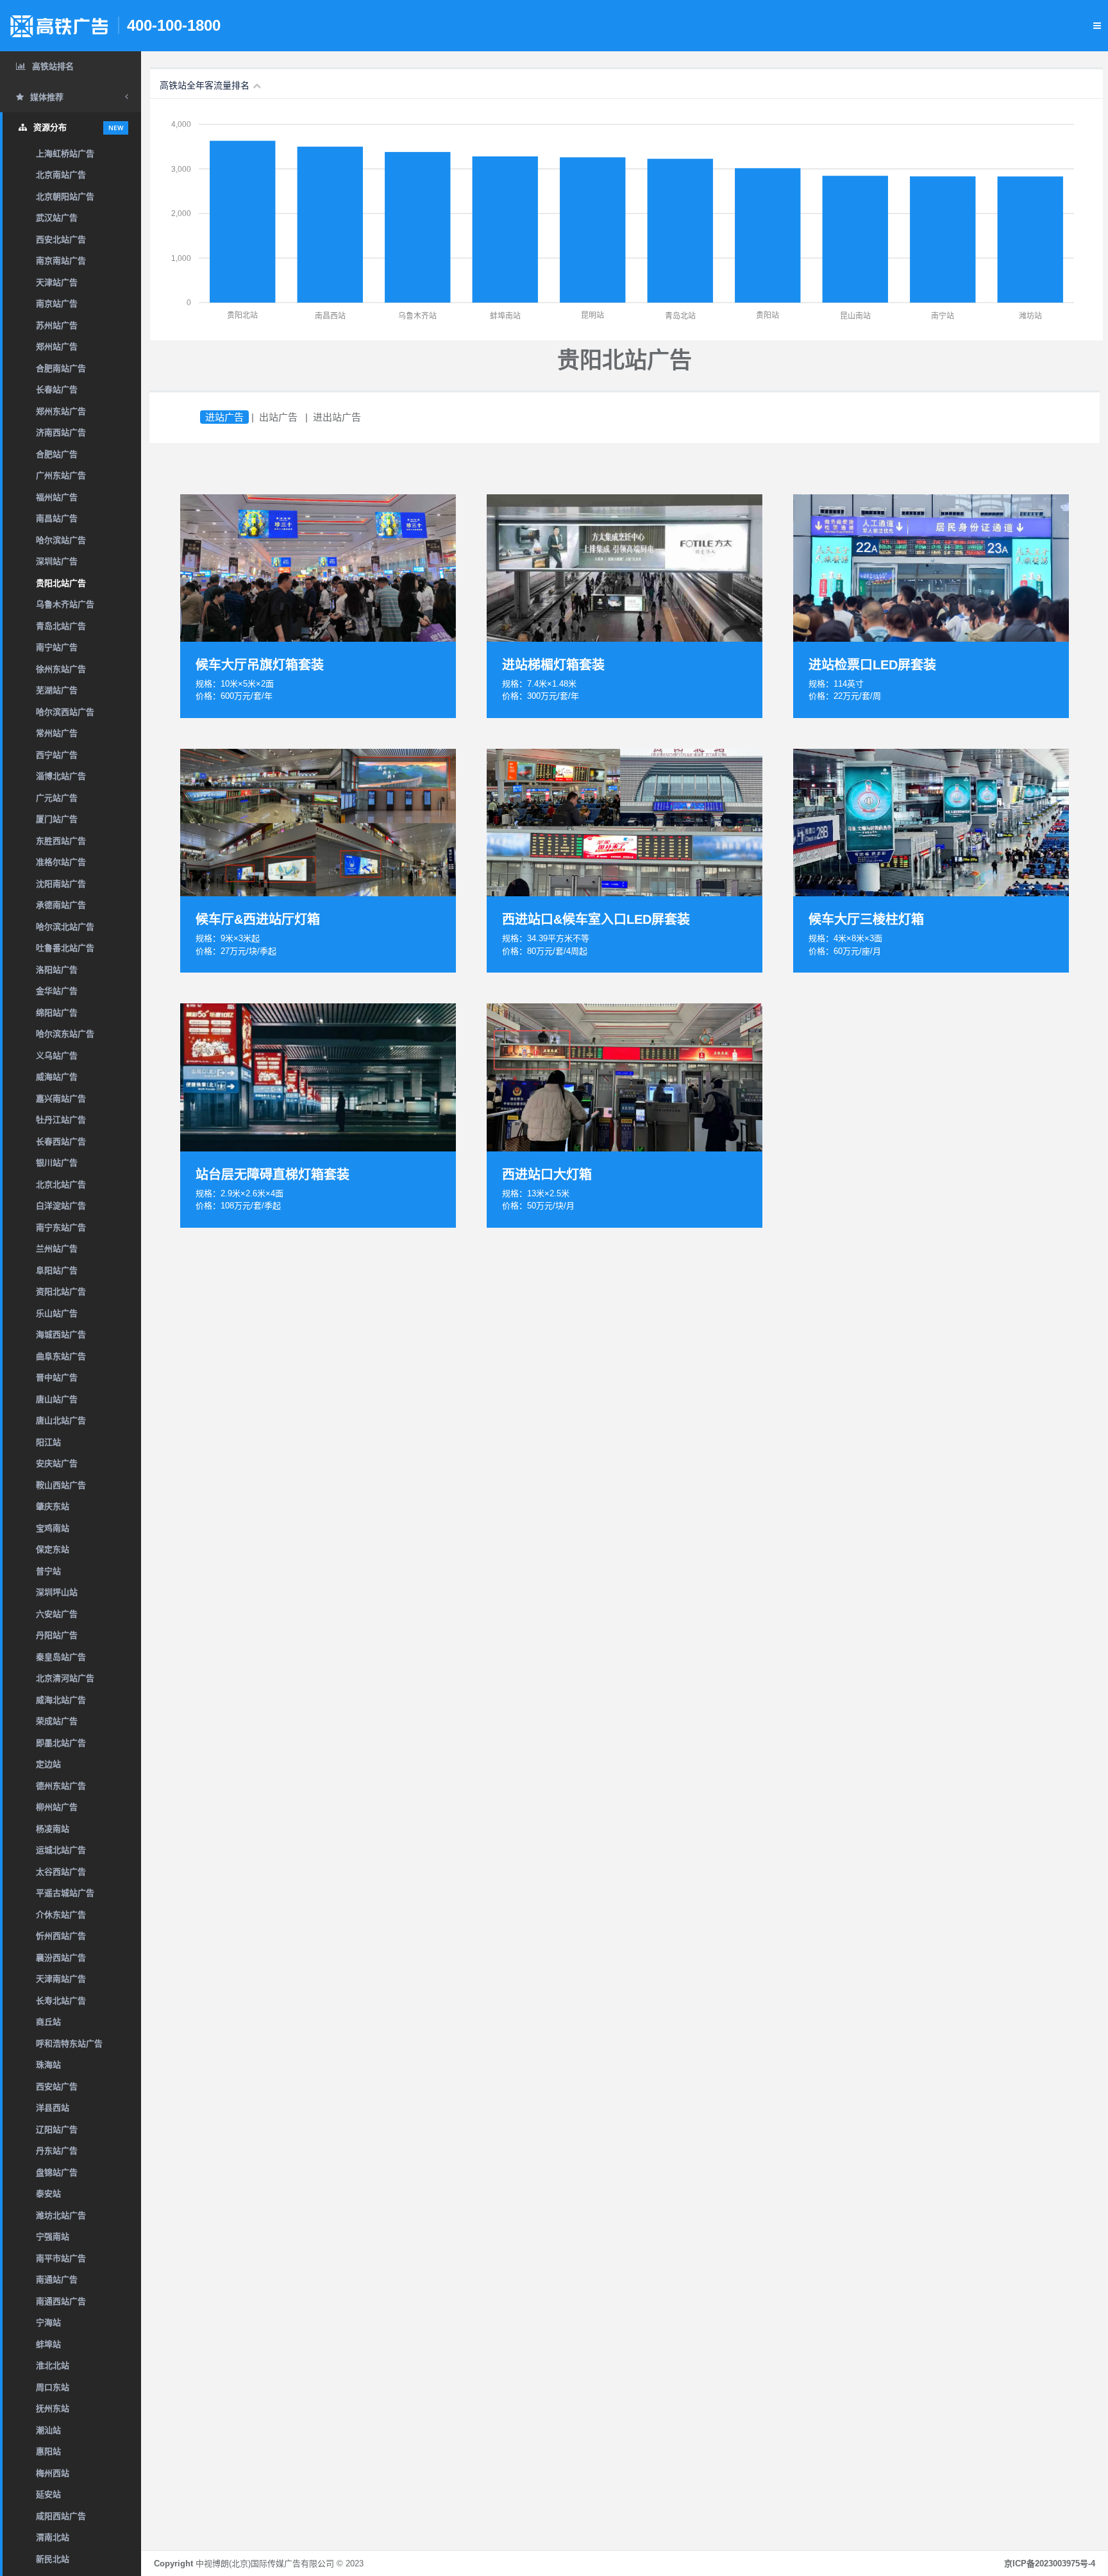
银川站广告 (57, 1163)
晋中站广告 (57, 1377)
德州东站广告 (61, 1786)
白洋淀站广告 (61, 1206)
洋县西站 (53, 2108)
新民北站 (53, 2559)
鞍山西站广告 (61, 1485)
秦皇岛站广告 (61, 1657)
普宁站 (48, 1571)
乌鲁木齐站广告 (65, 604)
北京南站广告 (61, 175)
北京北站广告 (61, 1184)
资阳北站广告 (61, 1292)
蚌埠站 (48, 2344)
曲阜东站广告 (61, 1356)
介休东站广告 (61, 1915)
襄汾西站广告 (61, 1958)
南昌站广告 (57, 518)
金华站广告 (57, 991)
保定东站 (53, 1549)
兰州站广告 (57, 1249)
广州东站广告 (61, 475)
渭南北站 (53, 2537)
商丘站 (48, 2022)
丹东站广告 (57, 2151)
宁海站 (48, 2322)
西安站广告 (57, 2087)
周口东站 (53, 2387)
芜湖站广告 (57, 690)
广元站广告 (57, 798)
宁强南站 (53, 2237)
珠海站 (48, 2065)
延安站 (48, 2494)
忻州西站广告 (61, 1936)
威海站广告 (57, 1077)
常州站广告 (57, 733)
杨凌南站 (53, 1829)
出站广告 (278, 417)
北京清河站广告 (65, 1678)
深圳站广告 (57, 561)
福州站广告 (57, 497)
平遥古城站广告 (65, 1893)
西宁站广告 (57, 755)
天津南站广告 (61, 1979)
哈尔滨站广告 (61, 540)
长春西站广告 (61, 1142)
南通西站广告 (61, 2301)
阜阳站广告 (57, 1270)
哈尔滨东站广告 (65, 1034)
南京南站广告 (61, 261)
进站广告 (224, 417)
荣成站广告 (57, 1721)
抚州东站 (53, 2408)
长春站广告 (57, 389)
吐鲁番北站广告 (65, 948)
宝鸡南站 (53, 1528)
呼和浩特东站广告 (69, 2044)
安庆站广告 (57, 1463)
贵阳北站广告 (61, 583)
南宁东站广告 (61, 1227)
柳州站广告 (57, 1807)
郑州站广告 (57, 347)
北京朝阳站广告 (65, 197)
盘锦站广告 (57, 2172)
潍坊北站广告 (61, 2215)
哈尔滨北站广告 (65, 927)
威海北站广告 (61, 1700)
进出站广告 (337, 417)
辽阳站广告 (57, 2129)
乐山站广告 (57, 1313)
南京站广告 (57, 304)
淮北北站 (53, 2365)
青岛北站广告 (61, 626)
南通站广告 (57, 2279)
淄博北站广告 (61, 776)
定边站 (48, 1764)
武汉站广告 (57, 218)
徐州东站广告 (61, 669)
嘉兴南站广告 (61, 1099)
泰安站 (48, 2194)
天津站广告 (57, 282)
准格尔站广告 (61, 862)
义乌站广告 (57, 1056)
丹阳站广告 (57, 1635)
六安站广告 (57, 1614)
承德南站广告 (61, 905)
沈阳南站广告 (61, 884)
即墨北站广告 (61, 1743)
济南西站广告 (61, 432)
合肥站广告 (57, 454)
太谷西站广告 (61, 1872)
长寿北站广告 (61, 2001)
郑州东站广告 (61, 411)
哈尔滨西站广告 (65, 712)
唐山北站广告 (61, 1420)
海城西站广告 (61, 1334)
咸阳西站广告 (61, 2516)
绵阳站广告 (57, 1013)
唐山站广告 (57, 1399)
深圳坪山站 (57, 1592)
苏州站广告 (57, 325)
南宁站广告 (57, 647)
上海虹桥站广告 (65, 154)
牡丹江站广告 (61, 1120)
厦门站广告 (57, 819)
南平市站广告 (61, 2258)
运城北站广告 (61, 1850)
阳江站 (48, 1442)
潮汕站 (48, 2430)
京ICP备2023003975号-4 (1050, 2563)
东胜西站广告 (61, 841)
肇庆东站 (53, 1506)
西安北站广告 (61, 239)
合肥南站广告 (61, 368)
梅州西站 (53, 2473)
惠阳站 (48, 2451)
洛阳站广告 (57, 970)
